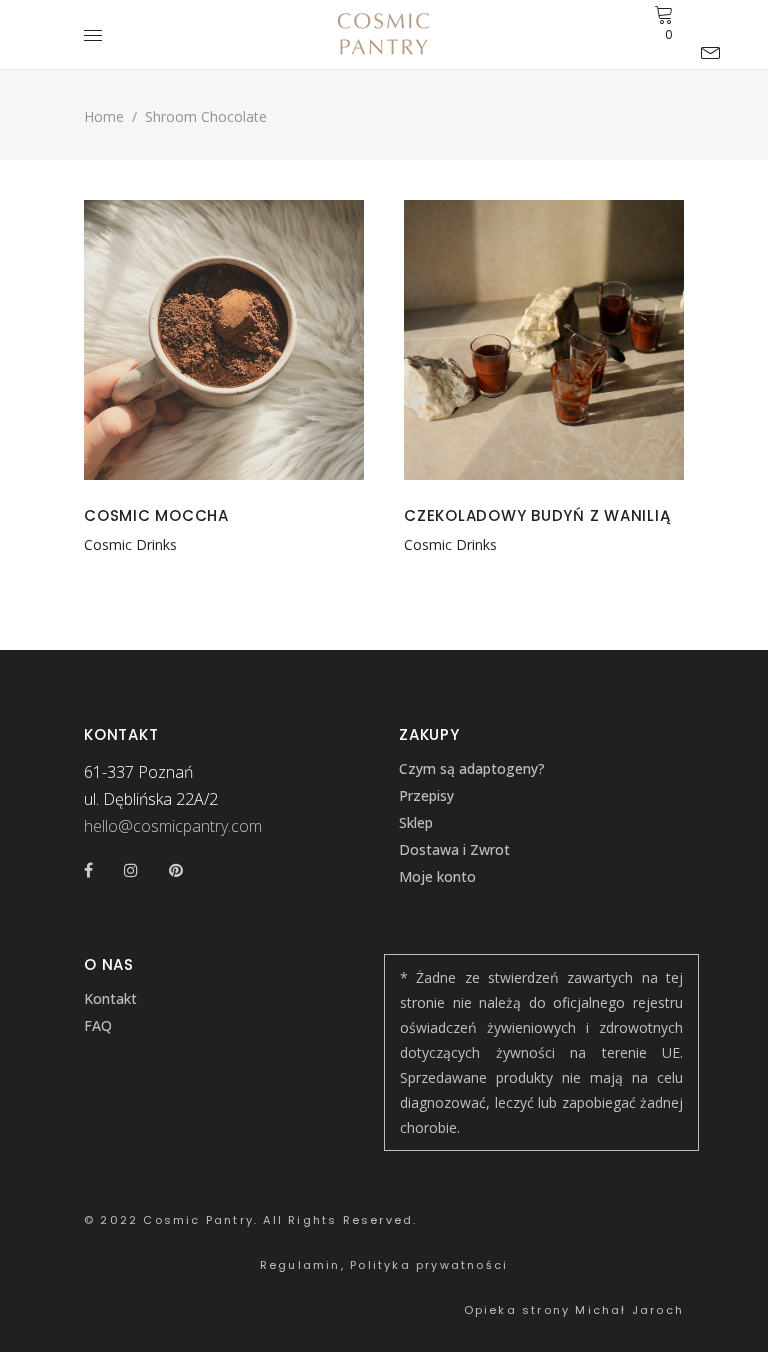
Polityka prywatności (429, 1265)
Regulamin (300, 1265)
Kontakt (110, 998)
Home (104, 116)
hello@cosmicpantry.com (173, 826)
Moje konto (437, 876)
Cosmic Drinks (130, 544)
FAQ (98, 1025)
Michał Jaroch (629, 1310)
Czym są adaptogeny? (472, 768)
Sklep (416, 822)
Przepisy (426, 795)
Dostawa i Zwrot (454, 849)
